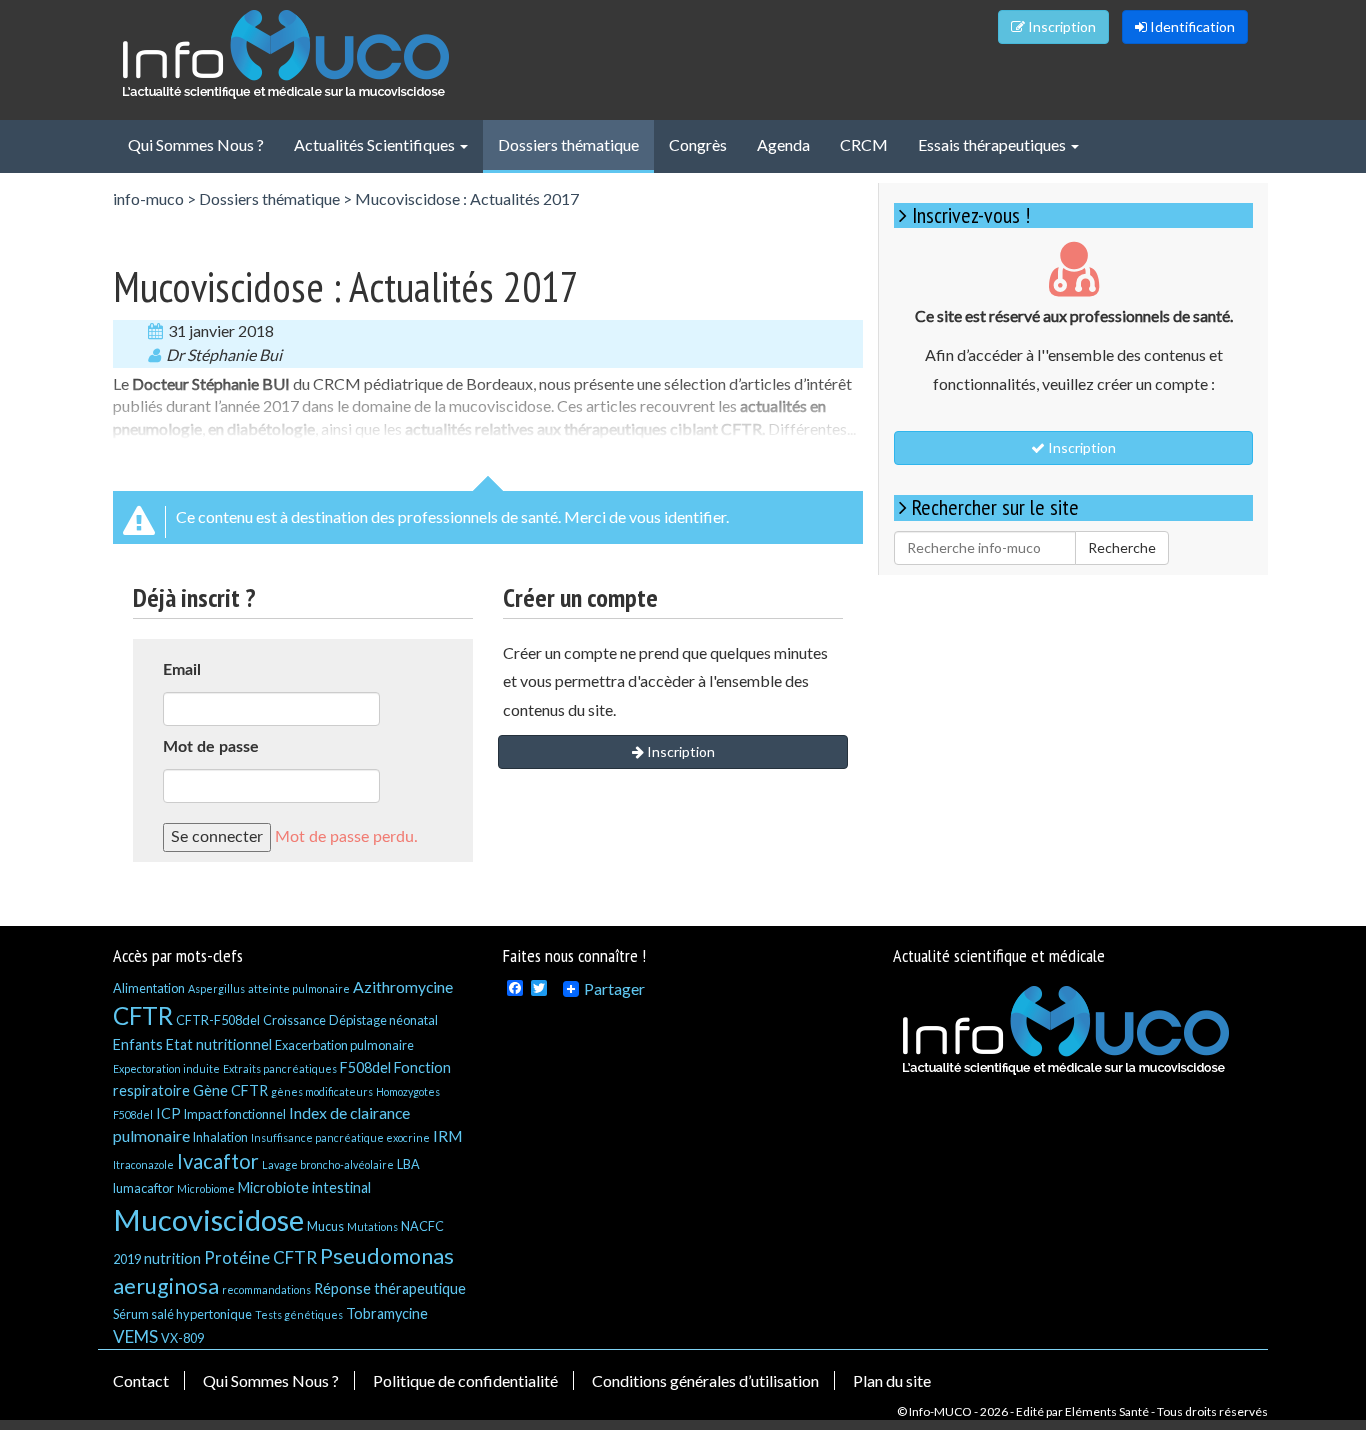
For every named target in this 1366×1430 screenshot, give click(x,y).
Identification (1191, 26)
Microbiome (206, 1188)
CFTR (143, 1015)
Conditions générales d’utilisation (705, 1380)
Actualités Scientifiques (376, 144)
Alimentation (149, 988)
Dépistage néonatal (383, 1020)
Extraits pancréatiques (280, 1068)
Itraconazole (143, 1164)
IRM (448, 1135)
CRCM (864, 144)
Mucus (325, 1226)
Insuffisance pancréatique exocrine (340, 1137)
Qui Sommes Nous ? (196, 144)
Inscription (1060, 26)
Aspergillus (216, 988)
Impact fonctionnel (235, 1114)
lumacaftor (143, 1188)
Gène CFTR (230, 1090)
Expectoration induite (166, 1068)
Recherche (1122, 547)
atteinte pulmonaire (299, 988)
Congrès (698, 144)
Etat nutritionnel (219, 1044)
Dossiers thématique (568, 144)
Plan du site (892, 1380)
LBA (408, 1164)
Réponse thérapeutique (390, 1288)
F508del (365, 1067)
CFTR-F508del (218, 1020)
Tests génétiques (299, 1314)
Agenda (783, 144)
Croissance (294, 1020)
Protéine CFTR (260, 1257)
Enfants (138, 1044)
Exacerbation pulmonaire (344, 1045)
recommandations (266, 1289)
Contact (141, 1380)
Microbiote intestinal (304, 1187)
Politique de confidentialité (465, 1380)
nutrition (172, 1258)
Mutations (372, 1226)
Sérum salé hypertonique (182, 1314)
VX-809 (182, 1338)
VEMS (135, 1336)
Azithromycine (403, 986)
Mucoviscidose (208, 1219)
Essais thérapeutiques (993, 144)
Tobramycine (387, 1313)
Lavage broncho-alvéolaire (328, 1164)
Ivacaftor (218, 1161)
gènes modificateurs (322, 1091)
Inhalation (220, 1137)
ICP (168, 1113)
